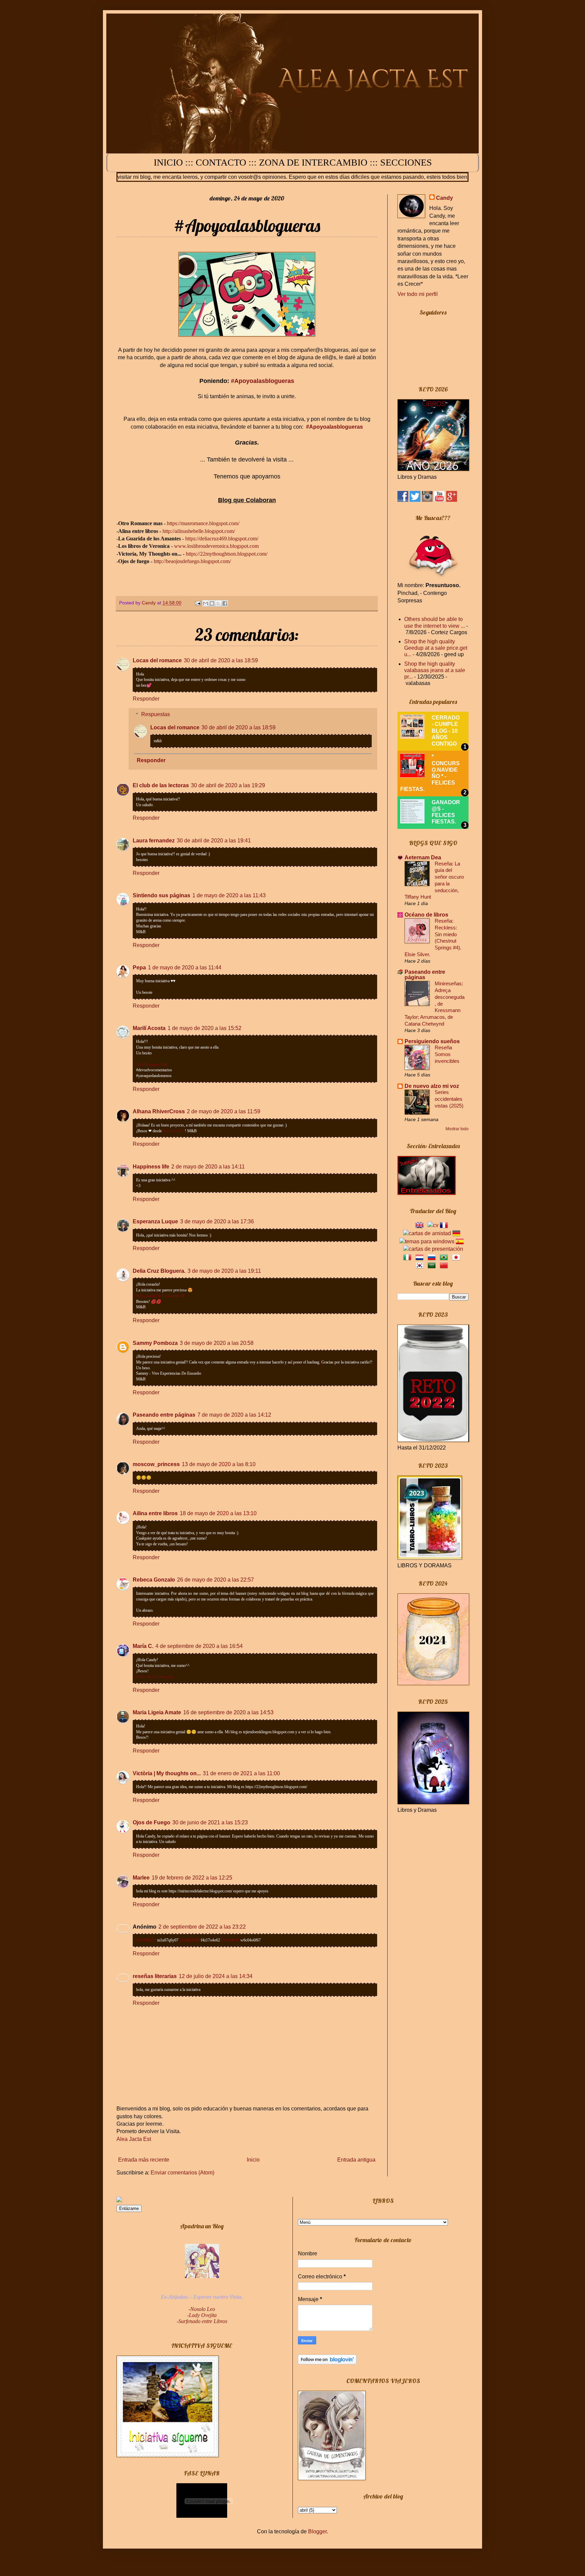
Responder (146, 699)
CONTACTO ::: (227, 162)
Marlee (141, 1878)
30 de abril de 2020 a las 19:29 (228, 785)
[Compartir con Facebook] (225, 603)
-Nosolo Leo (202, 2309)
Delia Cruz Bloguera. (159, 1271)
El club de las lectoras (161, 785)
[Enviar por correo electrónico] (205, 603)
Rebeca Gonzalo (154, 1580)
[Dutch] (421, 1257)
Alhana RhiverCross (159, 1111)
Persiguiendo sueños (432, 1041)
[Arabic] (433, 1265)
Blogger (317, 2531)
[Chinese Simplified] (445, 1265)
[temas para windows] (427, 1241)
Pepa (139, 968)
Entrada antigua (356, 2160)
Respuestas (156, 714)
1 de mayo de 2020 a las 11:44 (185, 968)
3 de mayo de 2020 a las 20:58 (217, 1343)
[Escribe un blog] (212, 603)
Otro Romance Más (152, 1065)
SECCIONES (406, 162)
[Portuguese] (445, 1257)
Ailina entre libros (155, 1513)
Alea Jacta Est (134, 2139)
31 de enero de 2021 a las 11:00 (241, 1773)
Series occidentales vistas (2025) (449, 1099)
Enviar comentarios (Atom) (182, 2173)
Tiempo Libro (174, 1131)
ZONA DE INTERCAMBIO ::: (320, 162)
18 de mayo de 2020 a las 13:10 (218, 1513)
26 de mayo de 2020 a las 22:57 (215, 1580)
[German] (458, 1233)
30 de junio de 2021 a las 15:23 (210, 1822)
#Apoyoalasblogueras (263, 381)
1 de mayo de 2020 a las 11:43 (229, 895)
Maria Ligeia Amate (157, 1712)
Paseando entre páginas (164, 1415)
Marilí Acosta (149, 1028)
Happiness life (151, 1167)
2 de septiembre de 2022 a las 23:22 (202, 1927)
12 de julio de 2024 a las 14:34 (216, 1976)
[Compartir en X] (218, 603)
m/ (256, 539)
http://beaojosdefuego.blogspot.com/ (192, 561)
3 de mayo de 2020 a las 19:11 (224, 1271)
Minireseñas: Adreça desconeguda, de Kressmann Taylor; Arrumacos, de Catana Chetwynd (435, 1004)
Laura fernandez (154, 841)
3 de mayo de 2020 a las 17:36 (217, 1221)
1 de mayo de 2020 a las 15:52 (204, 1028)
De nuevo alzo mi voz (432, 1086)
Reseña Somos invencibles (447, 1054)
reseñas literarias (155, 1976)
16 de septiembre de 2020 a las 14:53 (228, 1712)
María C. (143, 1646)
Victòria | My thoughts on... (167, 1773)
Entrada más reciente (144, 2160)
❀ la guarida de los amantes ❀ (160, 1296)
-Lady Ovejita (202, 2315)
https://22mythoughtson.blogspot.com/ (227, 554)
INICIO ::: (175, 162)
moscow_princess (156, 1464)
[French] (445, 1225)
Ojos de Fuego (151, 1822)
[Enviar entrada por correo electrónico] (198, 603)
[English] (421, 1225)
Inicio (253, 2160)
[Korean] (421, 1265)
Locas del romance (157, 660)
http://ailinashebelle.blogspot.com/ (199, 531)
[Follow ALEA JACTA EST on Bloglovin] (327, 2363)
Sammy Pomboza (155, 1343)
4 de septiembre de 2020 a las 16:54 (199, 1646)
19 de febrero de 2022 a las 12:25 (192, 1878)
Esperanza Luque (155, 1221)
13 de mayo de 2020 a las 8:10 (219, 1464)
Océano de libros (426, 915)
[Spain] (461, 1241)
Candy (445, 198)
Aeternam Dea (423, 857)
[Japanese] (457, 1257)
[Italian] (409, 1257)
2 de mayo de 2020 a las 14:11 (208, 1167)
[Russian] (433, 1257)
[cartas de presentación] (433, 1249)
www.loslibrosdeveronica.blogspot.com (216, 546)
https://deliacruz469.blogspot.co (218, 539)
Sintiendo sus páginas (161, 895)
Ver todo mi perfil (418, 294)
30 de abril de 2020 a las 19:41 (214, 841)
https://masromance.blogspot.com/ (203, 523)
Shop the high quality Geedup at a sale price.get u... (436, 648)
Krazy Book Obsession (155, 1677)
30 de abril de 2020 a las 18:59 (221, 660)
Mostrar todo (457, 1129)
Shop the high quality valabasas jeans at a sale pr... (435, 670)
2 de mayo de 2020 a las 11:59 (224, 1111)
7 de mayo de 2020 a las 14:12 (234, 1415)
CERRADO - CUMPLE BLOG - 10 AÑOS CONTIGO (446, 731)
